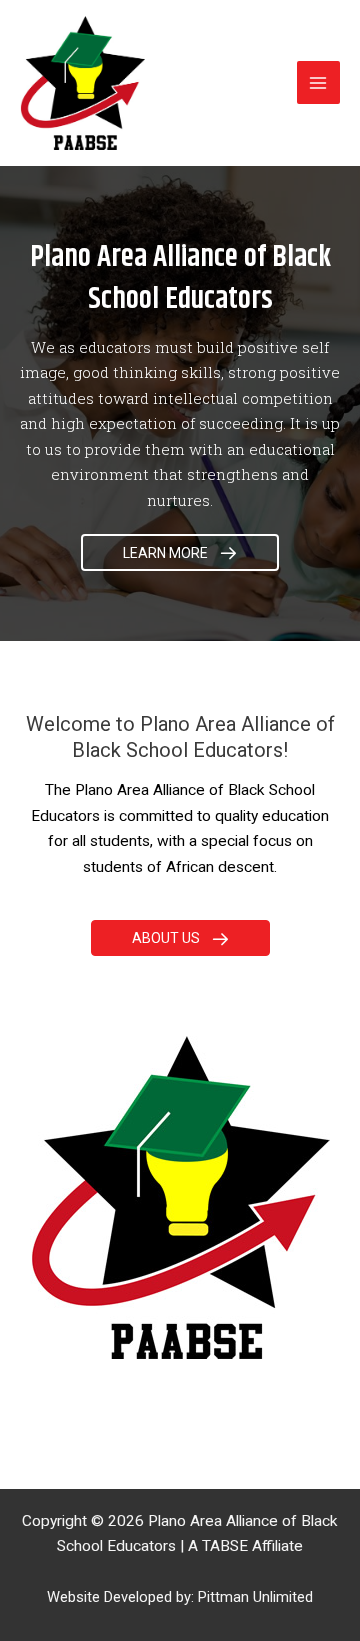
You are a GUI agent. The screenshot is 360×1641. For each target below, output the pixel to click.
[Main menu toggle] (318, 82)
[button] (180, 552)
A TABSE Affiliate (245, 1546)
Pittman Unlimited (255, 1597)
